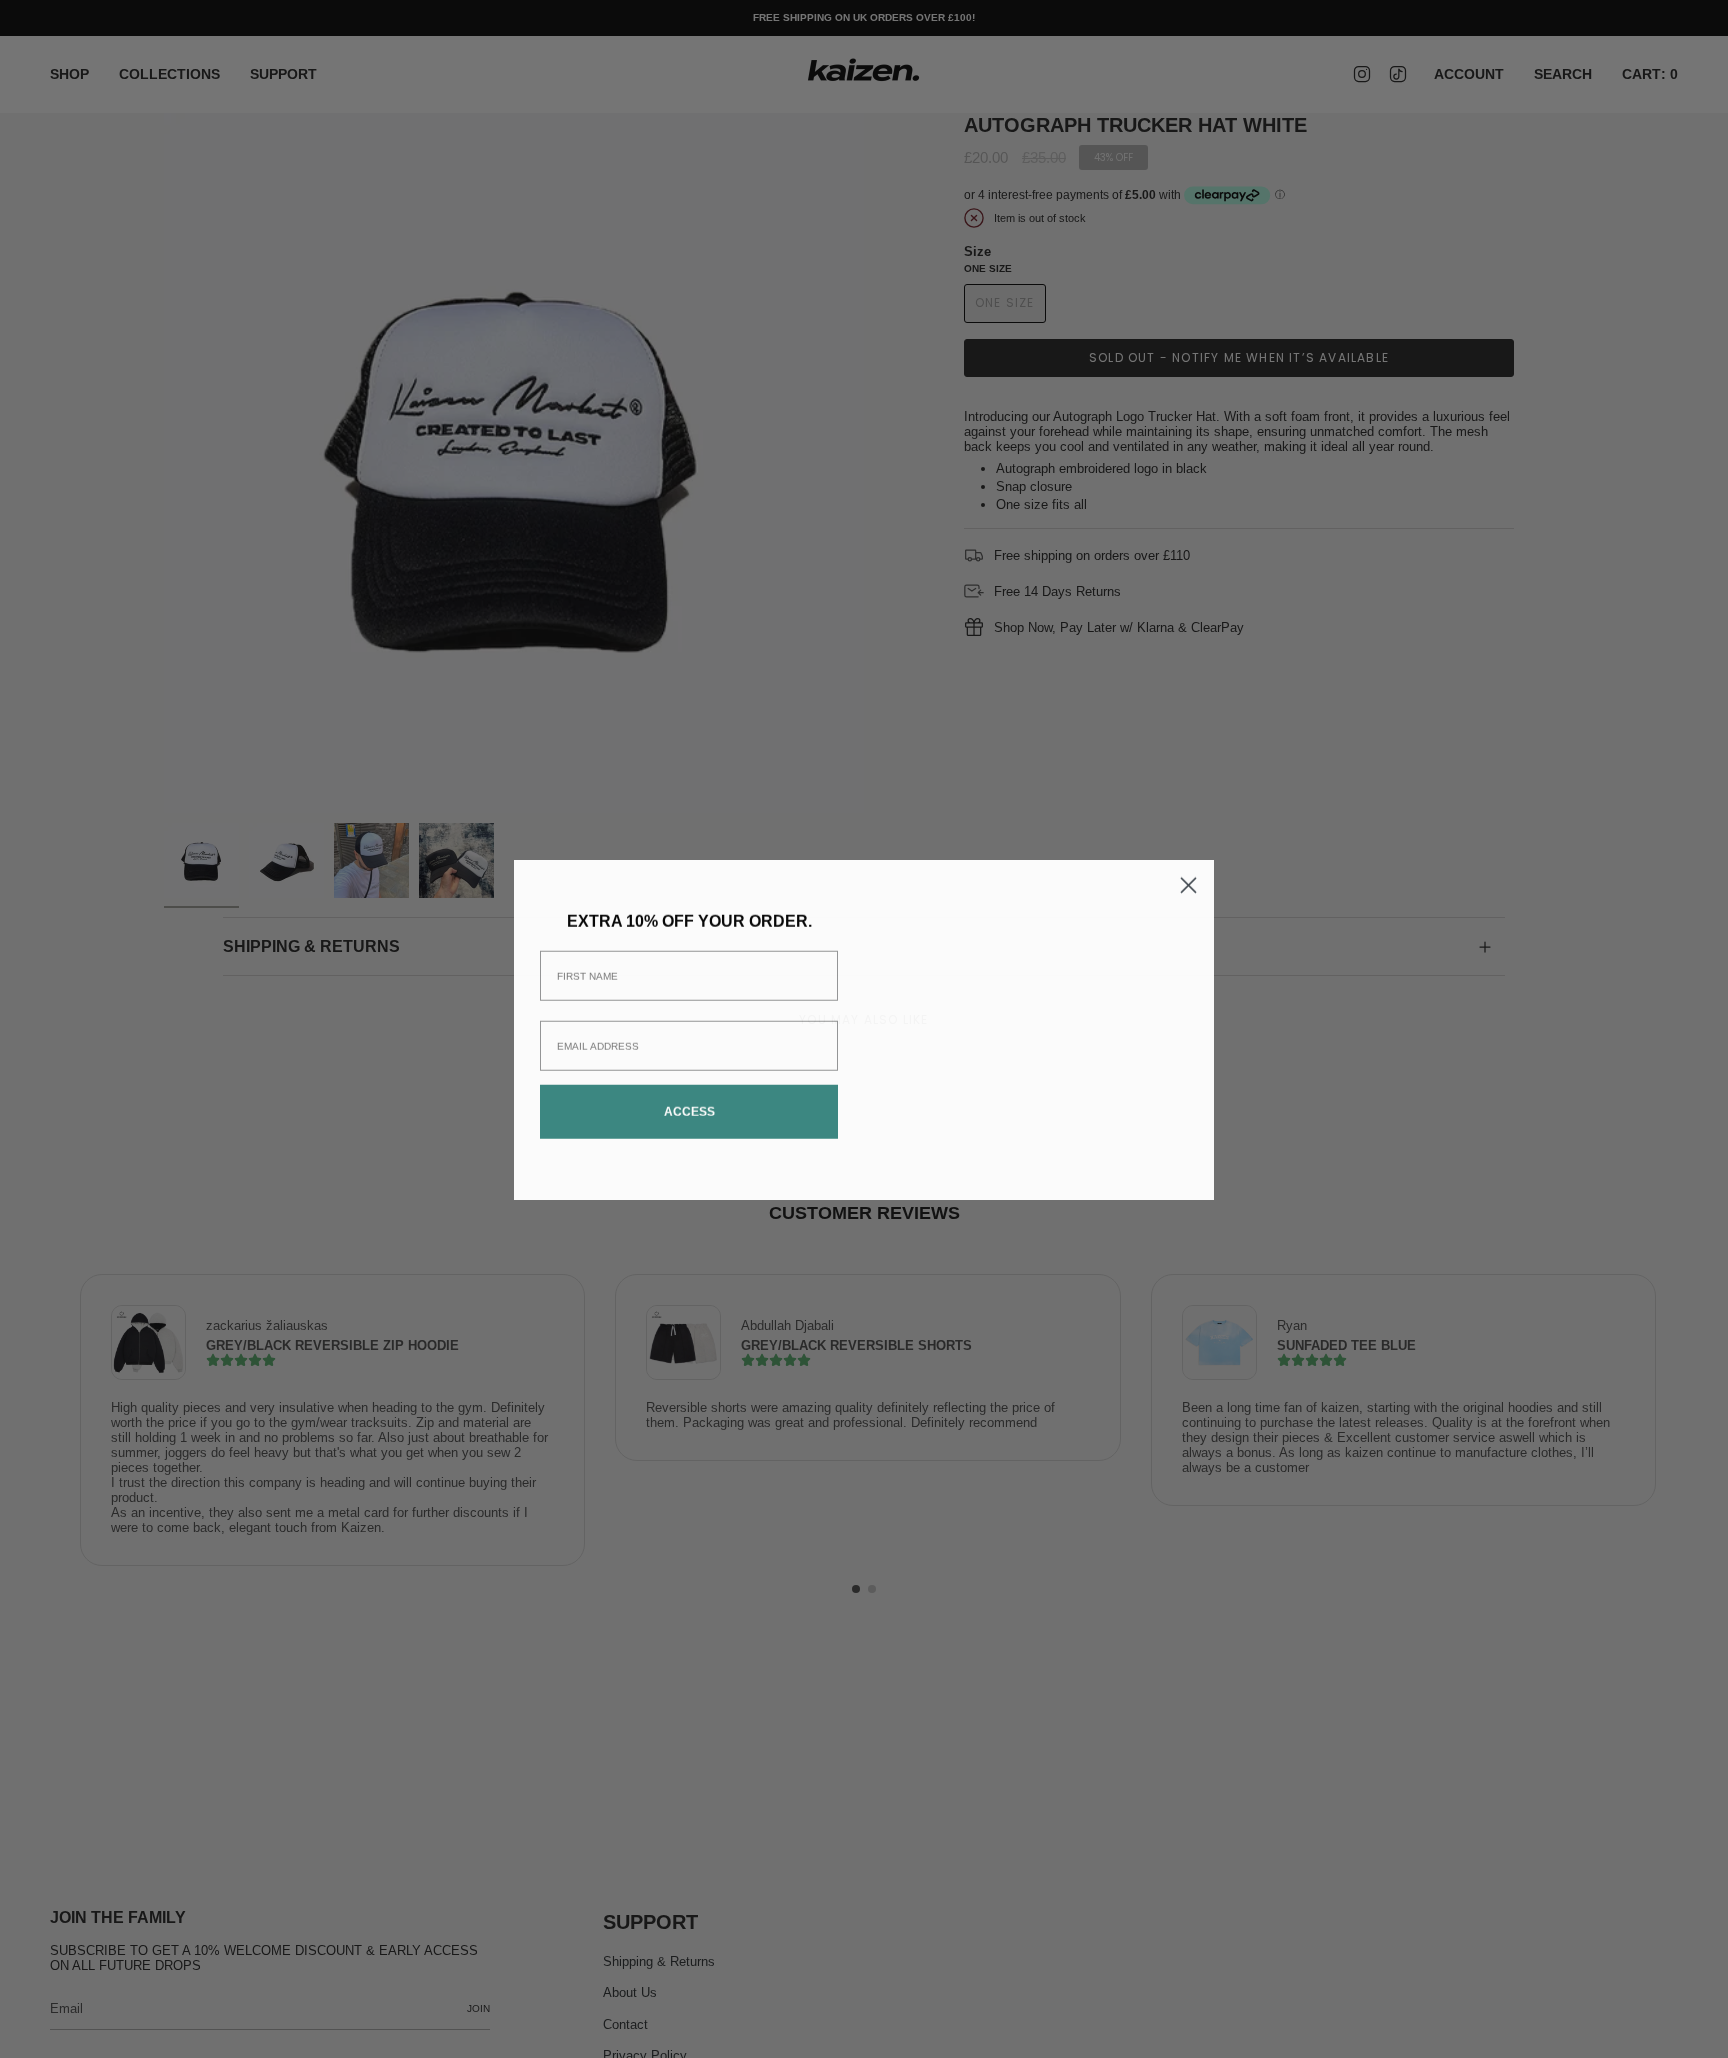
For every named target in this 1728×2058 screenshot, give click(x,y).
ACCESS (689, 1111)
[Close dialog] (1188, 792)
